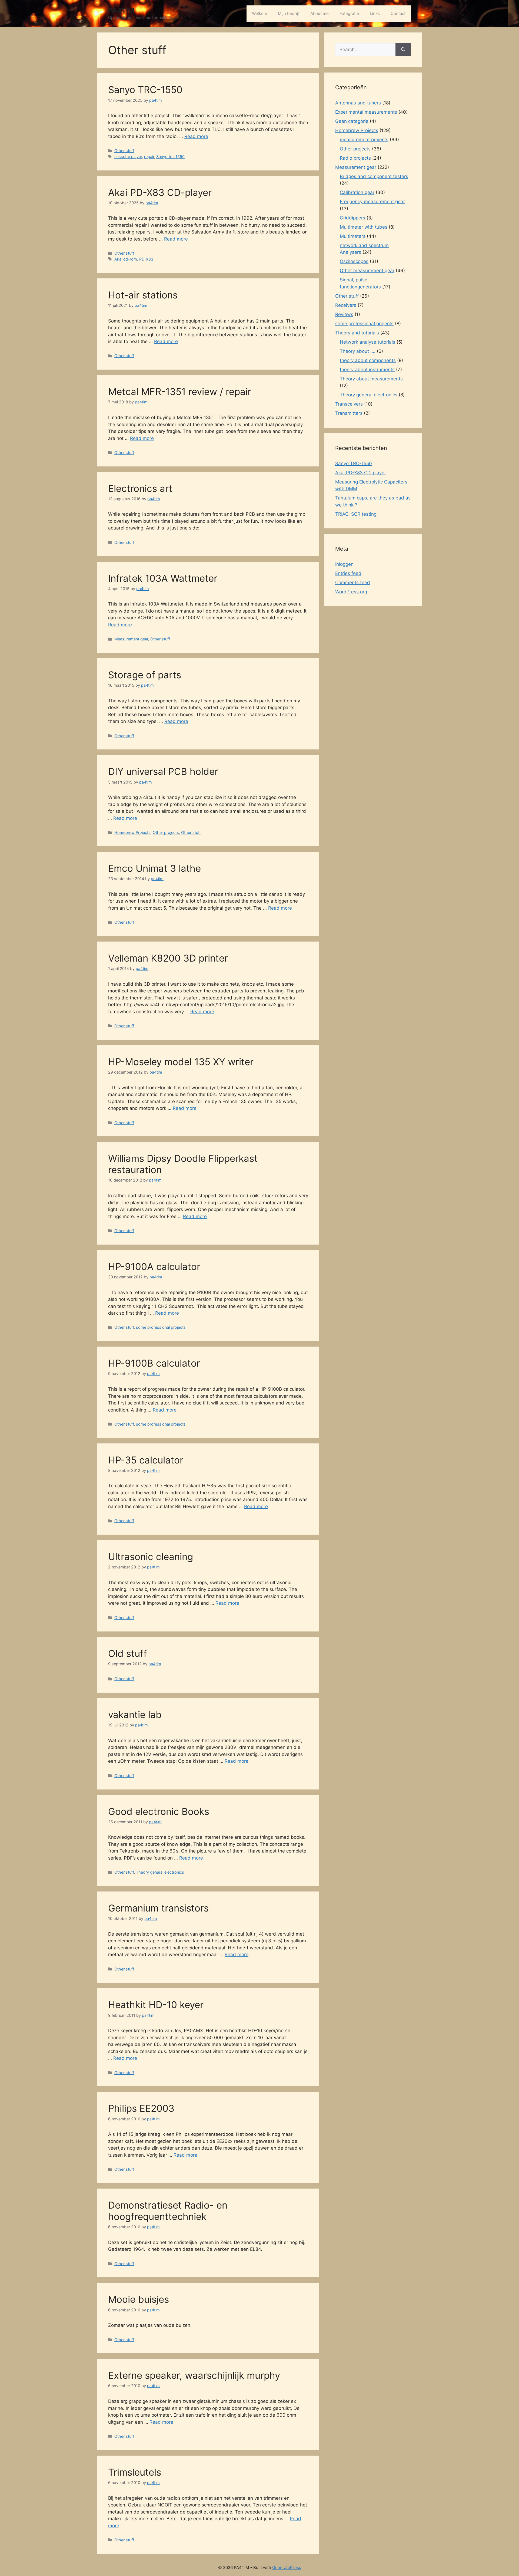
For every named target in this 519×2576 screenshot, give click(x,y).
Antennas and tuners (358, 103)
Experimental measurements (366, 112)
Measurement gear (131, 639)
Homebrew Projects (132, 832)
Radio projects (355, 158)
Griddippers (352, 218)
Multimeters (353, 236)
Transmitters (349, 413)
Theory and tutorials (357, 333)
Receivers (346, 305)
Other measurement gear (367, 271)
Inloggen (344, 564)
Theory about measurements (371, 379)
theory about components (368, 360)
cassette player (128, 157)
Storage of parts (145, 675)
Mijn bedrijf (289, 13)
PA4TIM (121, 11)
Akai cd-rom (126, 259)
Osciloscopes (354, 261)
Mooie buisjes (139, 2299)
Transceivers (349, 404)
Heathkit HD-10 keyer (156, 2005)
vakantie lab (135, 1715)
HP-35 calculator (146, 1460)
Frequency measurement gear (372, 202)
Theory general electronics (160, 1872)
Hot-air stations (143, 295)
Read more (196, 136)
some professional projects (161, 1327)
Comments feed (353, 583)
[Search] (403, 50)
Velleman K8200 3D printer (168, 958)
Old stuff (128, 1653)
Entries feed (348, 573)
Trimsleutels (135, 2472)
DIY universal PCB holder (163, 771)
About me (320, 13)
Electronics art (140, 488)
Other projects (166, 832)
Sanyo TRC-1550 (145, 90)
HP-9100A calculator (154, 1266)
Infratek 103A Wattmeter (163, 578)
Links (375, 13)
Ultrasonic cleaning (151, 1557)
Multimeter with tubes (364, 227)
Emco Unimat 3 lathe (154, 868)
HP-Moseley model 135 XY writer (181, 1062)
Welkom (259, 13)
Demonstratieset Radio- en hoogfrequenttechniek (168, 2211)
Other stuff (124, 151)
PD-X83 (146, 259)
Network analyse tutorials (367, 342)
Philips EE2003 (141, 2108)
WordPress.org (351, 592)
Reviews (344, 314)
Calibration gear (357, 192)
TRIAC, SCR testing (356, 514)
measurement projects (364, 140)
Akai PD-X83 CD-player (160, 192)
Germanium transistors (158, 1908)
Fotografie (349, 13)
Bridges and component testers (374, 176)
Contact (398, 13)
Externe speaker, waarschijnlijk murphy (194, 2375)
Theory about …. (358, 351)
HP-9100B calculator (154, 1363)
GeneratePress (287, 2567)
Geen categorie (352, 121)
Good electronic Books (159, 1811)
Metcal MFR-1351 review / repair (180, 392)
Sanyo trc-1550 (170, 157)
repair (149, 157)
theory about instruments (367, 370)
